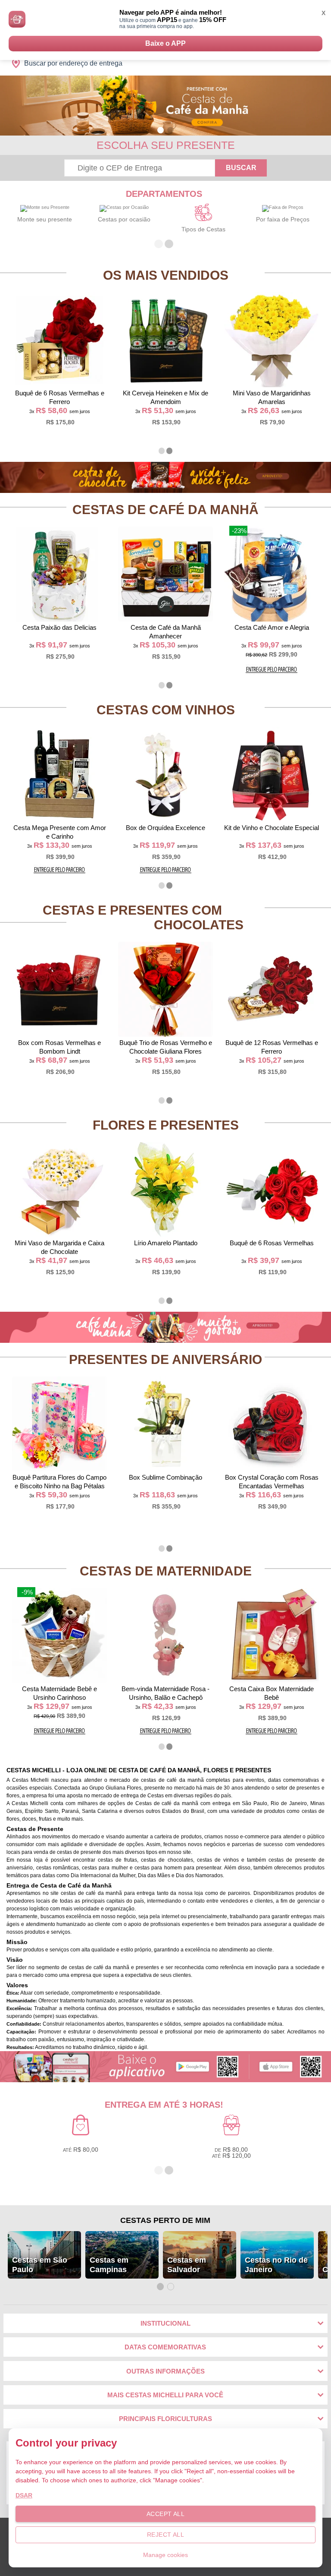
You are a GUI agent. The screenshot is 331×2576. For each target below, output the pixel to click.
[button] (161, 130)
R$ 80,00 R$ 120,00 (231, 2153)
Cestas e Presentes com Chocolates (143, 917)
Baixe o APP (165, 43)
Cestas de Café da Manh (165, 510)
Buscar (241, 168)
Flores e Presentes (166, 1125)
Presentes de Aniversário (165, 1359)
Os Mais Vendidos (166, 275)
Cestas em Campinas (109, 2265)
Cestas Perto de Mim (165, 2220)
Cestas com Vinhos (166, 710)
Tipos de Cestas (203, 229)
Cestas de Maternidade (166, 1571)
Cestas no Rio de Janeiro (276, 2265)
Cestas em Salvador (187, 2265)
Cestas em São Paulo (40, 2265)
